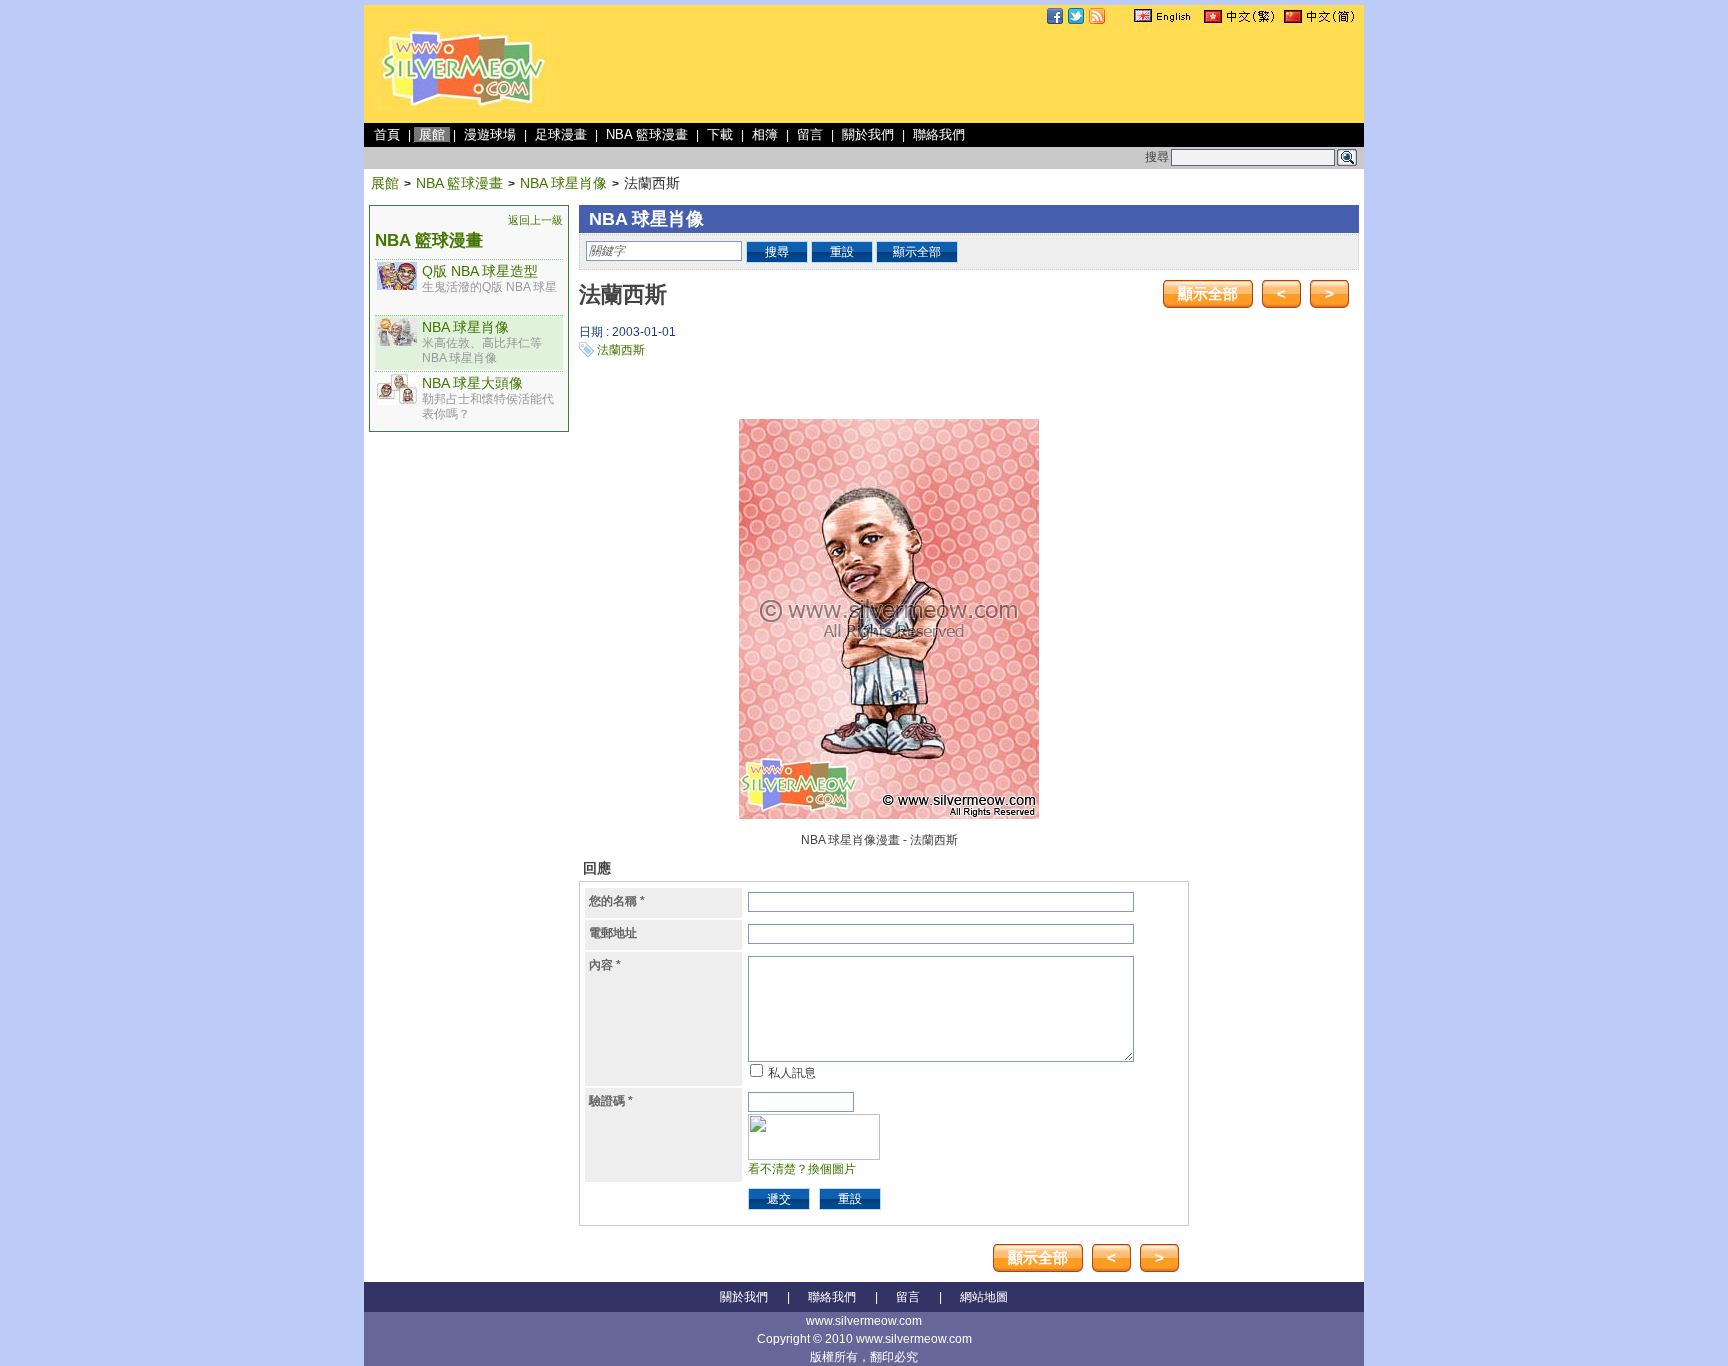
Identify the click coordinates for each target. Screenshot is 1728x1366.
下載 (720, 134)
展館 (432, 134)
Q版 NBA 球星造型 (480, 271)
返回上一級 (535, 220)
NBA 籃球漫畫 (647, 134)
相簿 (765, 134)
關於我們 (868, 134)
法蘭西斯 (621, 350)
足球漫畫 (561, 134)
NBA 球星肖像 (563, 183)
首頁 (387, 134)
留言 (810, 134)
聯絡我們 (939, 134)
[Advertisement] (996, 74)
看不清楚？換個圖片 (802, 1169)
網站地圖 (984, 1297)
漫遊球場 (490, 134)
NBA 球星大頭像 (472, 383)
